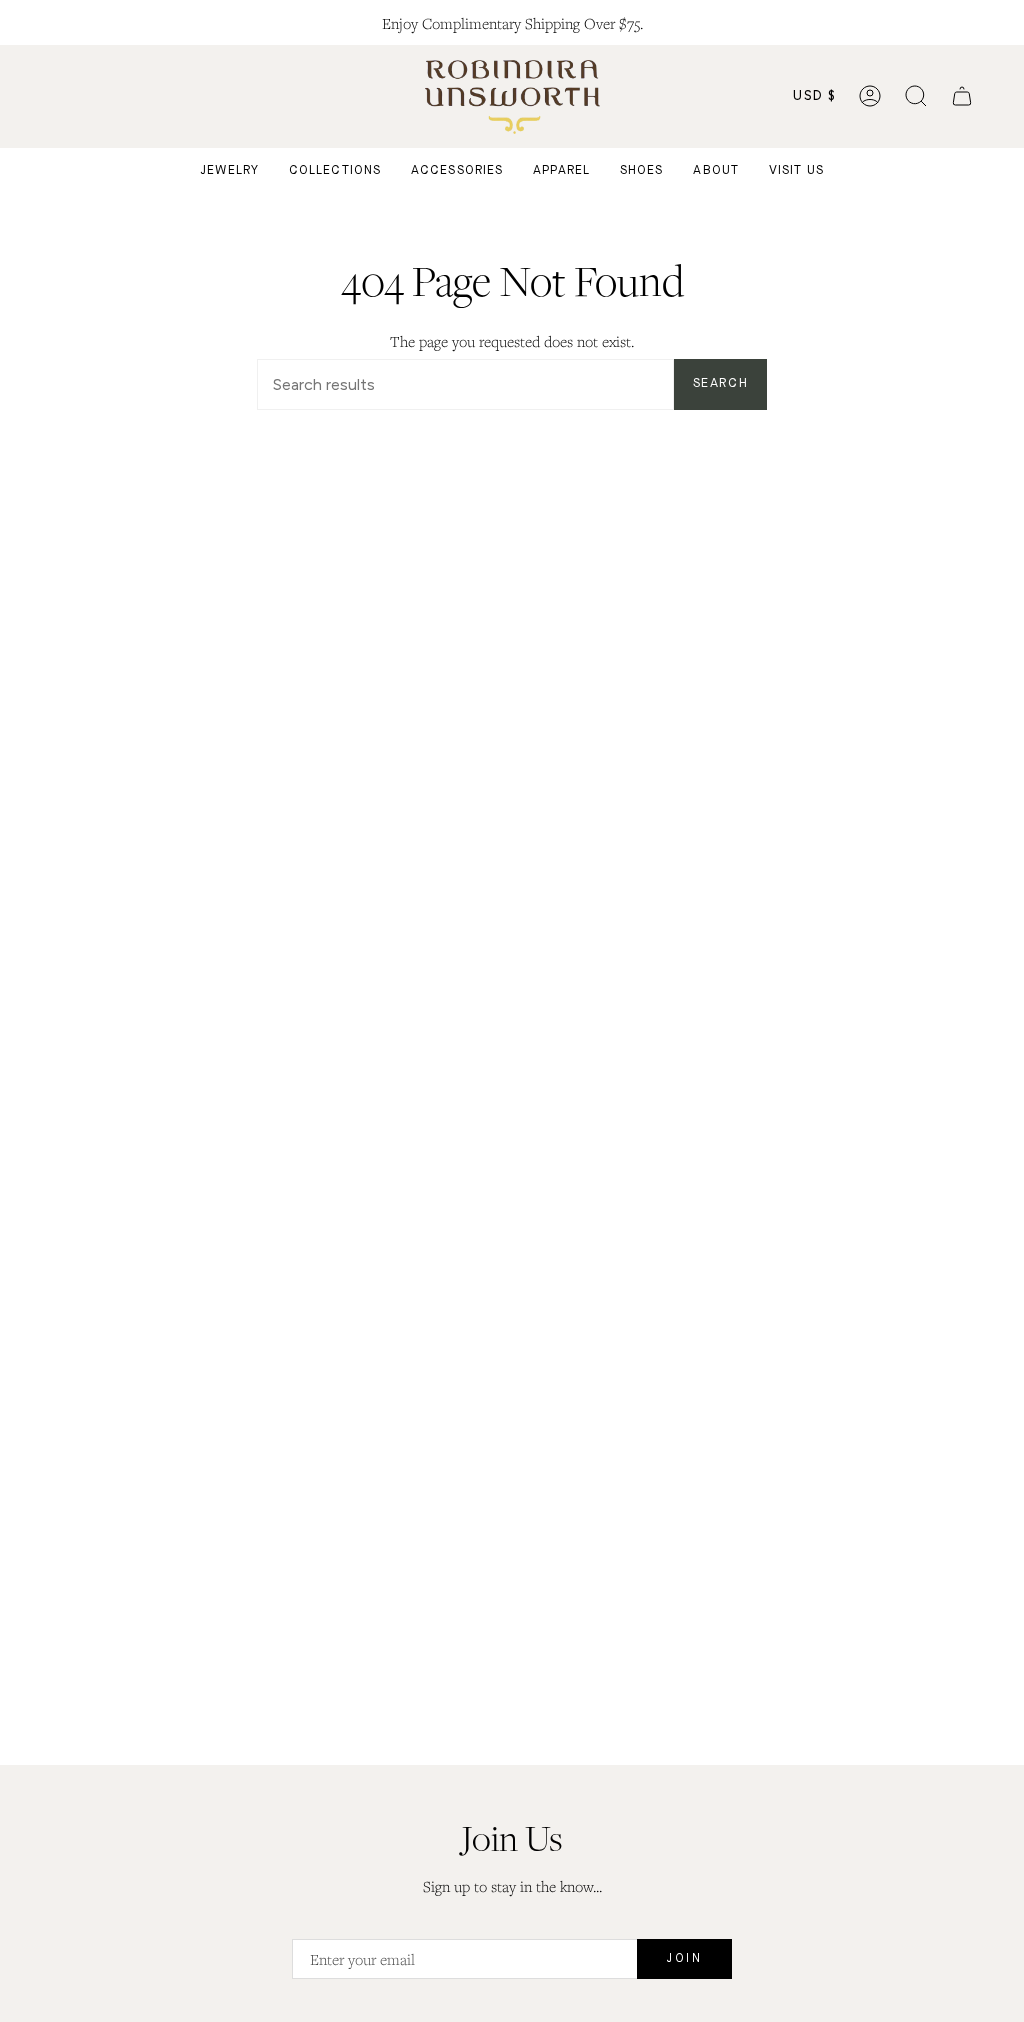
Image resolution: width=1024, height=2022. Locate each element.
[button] (916, 96)
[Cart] (962, 96)
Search (720, 383)
